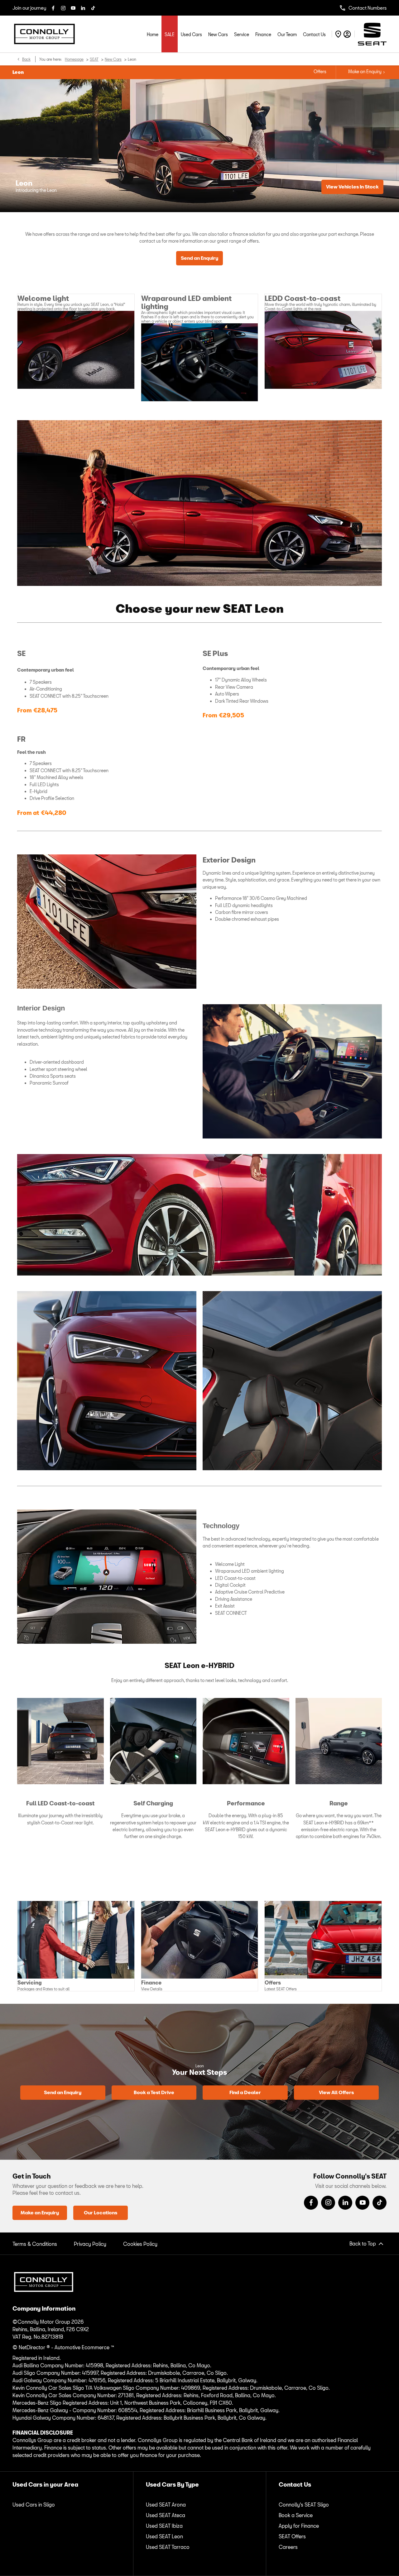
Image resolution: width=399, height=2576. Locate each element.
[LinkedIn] (82, 8)
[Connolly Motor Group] (44, 34)
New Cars (113, 59)
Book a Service (296, 2515)
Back (26, 59)
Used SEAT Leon (164, 2536)
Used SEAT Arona (166, 2505)
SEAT (94, 59)
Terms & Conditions (35, 2244)
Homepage (74, 59)
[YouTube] (72, 8)
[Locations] (337, 34)
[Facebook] (52, 8)
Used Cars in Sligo (34, 2505)
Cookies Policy (140, 2244)
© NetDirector (29, 2347)
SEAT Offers (292, 2536)
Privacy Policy (90, 2244)
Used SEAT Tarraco (168, 2547)
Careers (288, 2547)
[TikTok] (92, 8)
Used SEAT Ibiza (164, 2526)
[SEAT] (372, 34)
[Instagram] (62, 8)
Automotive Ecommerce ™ (84, 2347)
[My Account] (347, 34)
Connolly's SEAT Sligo (304, 2505)
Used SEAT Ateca (166, 2515)
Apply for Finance (299, 2526)
